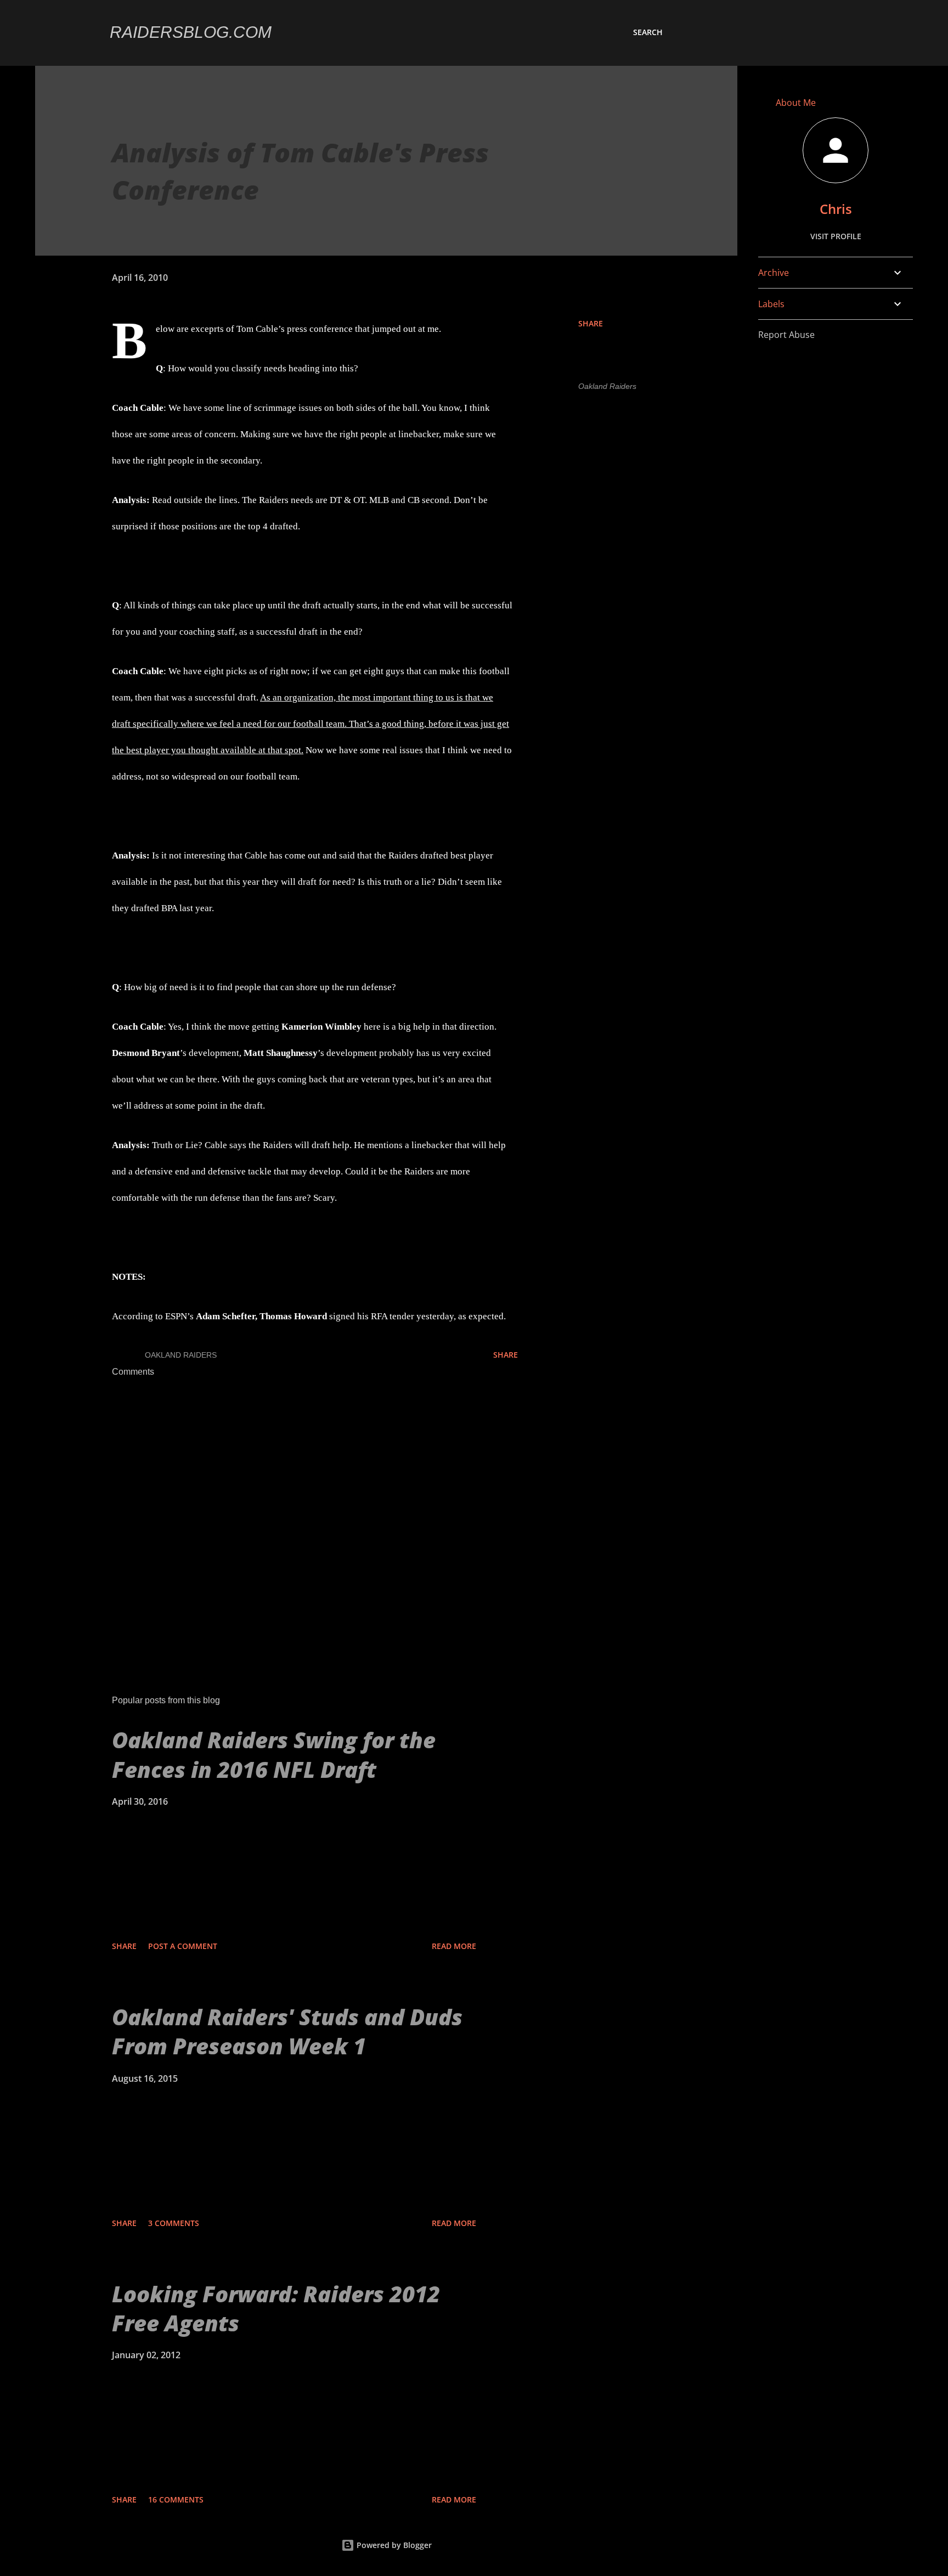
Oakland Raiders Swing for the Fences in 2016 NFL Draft (274, 1754)
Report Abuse (786, 335)
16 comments (176, 2499)
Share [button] (591, 323)
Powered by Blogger (393, 2545)
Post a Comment (183, 1946)
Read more (454, 1946)
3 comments (174, 2223)
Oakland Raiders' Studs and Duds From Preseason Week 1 (287, 2031)
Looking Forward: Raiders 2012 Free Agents (276, 2308)
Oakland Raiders (607, 386)
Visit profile (836, 236)
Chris (836, 209)
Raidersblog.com (191, 32)
